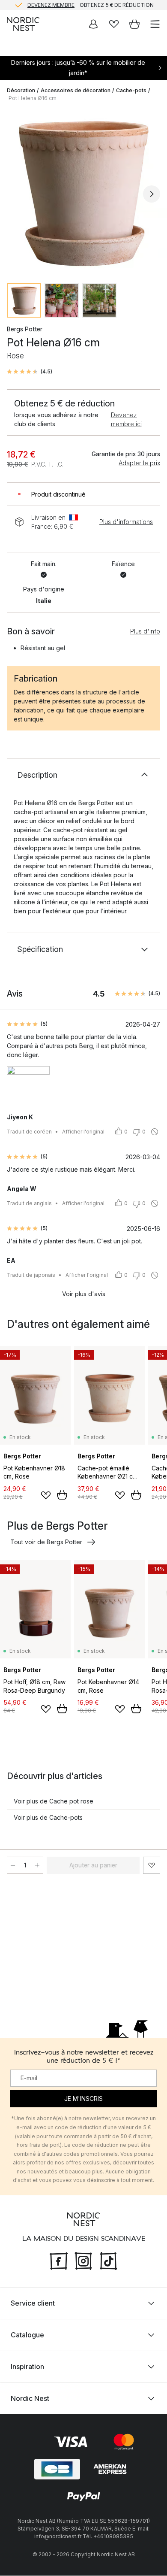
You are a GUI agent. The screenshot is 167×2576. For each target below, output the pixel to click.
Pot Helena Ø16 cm (33, 98)
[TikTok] (108, 2260)
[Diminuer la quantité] (13, 1865)
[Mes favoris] (114, 24)
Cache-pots (131, 90)
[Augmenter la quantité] (37, 1865)
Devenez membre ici (126, 419)
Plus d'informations (126, 522)
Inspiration (27, 2367)
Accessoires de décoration (76, 90)
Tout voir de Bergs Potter (46, 1542)
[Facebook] (59, 2260)
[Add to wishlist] (46, 1495)
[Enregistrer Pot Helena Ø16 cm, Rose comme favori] (152, 1865)
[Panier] (134, 24)
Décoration (21, 90)
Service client (33, 2303)
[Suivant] (152, 194)
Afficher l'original (83, 1132)
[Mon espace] (93, 24)
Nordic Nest (30, 2399)
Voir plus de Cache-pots (48, 1817)
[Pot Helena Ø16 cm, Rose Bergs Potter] (83, 193)
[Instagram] (83, 2260)
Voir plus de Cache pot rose (54, 1801)
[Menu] (155, 24)
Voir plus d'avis (84, 1294)
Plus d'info (145, 631)
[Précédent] (15, 194)
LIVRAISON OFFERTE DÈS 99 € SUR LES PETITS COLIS (90, 5)
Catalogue (27, 2335)
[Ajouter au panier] (62, 1495)
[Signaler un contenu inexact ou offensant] (155, 1132)
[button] (30, 372)
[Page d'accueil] (23, 24)
